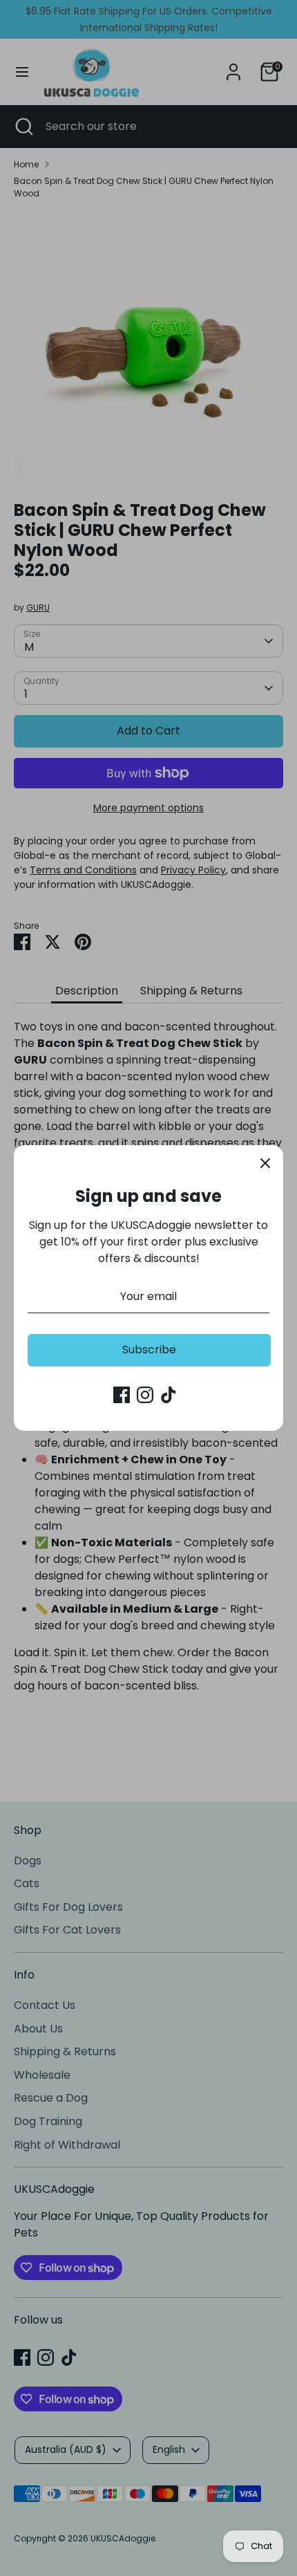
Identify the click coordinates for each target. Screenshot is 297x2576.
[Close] (265, 1163)
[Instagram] (145, 1395)
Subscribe (149, 1350)
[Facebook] (122, 1395)
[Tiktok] (169, 1395)
